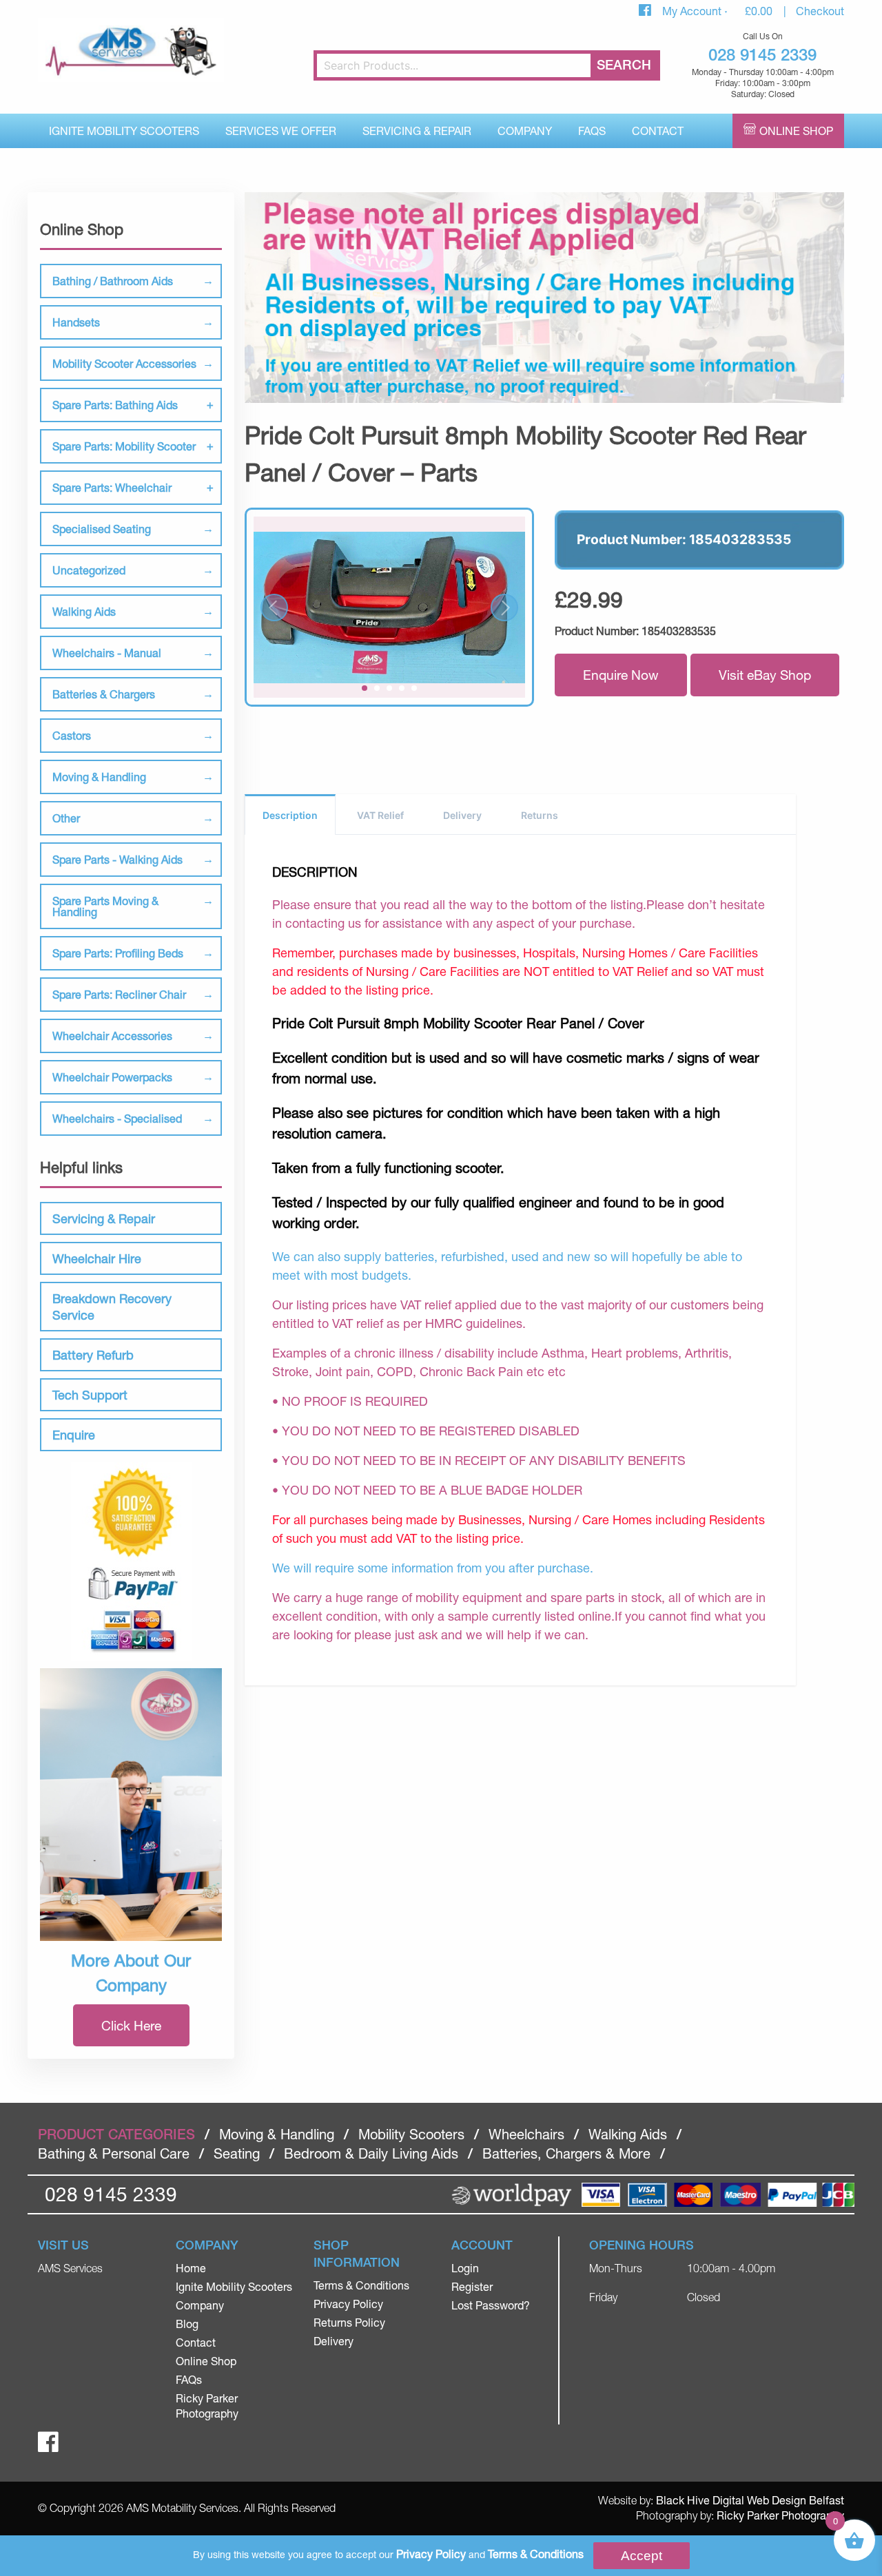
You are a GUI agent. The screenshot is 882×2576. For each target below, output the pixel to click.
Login (465, 2268)
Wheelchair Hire (97, 1258)
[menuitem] (124, 131)
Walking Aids (84, 611)
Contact (658, 131)
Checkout (820, 11)
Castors (72, 735)
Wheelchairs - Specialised (117, 1118)
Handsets (76, 322)
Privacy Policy (348, 2304)
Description (290, 815)
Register (472, 2286)
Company (525, 131)
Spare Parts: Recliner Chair (119, 994)
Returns (540, 815)
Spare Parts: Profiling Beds (118, 953)
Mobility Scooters (411, 2134)
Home (191, 2268)
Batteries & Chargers (104, 694)
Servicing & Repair (417, 131)
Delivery (462, 815)
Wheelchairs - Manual (107, 653)
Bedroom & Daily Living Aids (371, 2153)
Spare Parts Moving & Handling (105, 906)
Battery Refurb (93, 1355)
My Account (693, 11)
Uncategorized (89, 570)
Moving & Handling (99, 777)
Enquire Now (621, 675)
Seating (237, 2153)
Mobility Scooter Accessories (124, 363)
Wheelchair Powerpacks (112, 1077)
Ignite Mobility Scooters (124, 131)
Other (66, 818)
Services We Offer (281, 131)
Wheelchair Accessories (112, 1036)
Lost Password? (491, 2305)
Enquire (74, 1435)
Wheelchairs (526, 2134)
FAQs (592, 131)
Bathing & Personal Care (114, 2153)
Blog (187, 2324)
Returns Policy (349, 2322)
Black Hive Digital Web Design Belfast (750, 2500)
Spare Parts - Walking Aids (117, 859)
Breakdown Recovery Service (112, 1307)
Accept (642, 2556)
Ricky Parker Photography (780, 2515)
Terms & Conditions (361, 2285)
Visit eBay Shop (765, 675)
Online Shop (796, 131)
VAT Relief (380, 815)
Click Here (131, 2025)
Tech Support (90, 1395)
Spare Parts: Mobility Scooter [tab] (124, 446)
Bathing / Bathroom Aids (113, 281)
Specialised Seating (102, 529)
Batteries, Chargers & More (566, 2153)
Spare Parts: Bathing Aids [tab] (115, 405)
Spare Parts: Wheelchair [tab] (112, 487)
